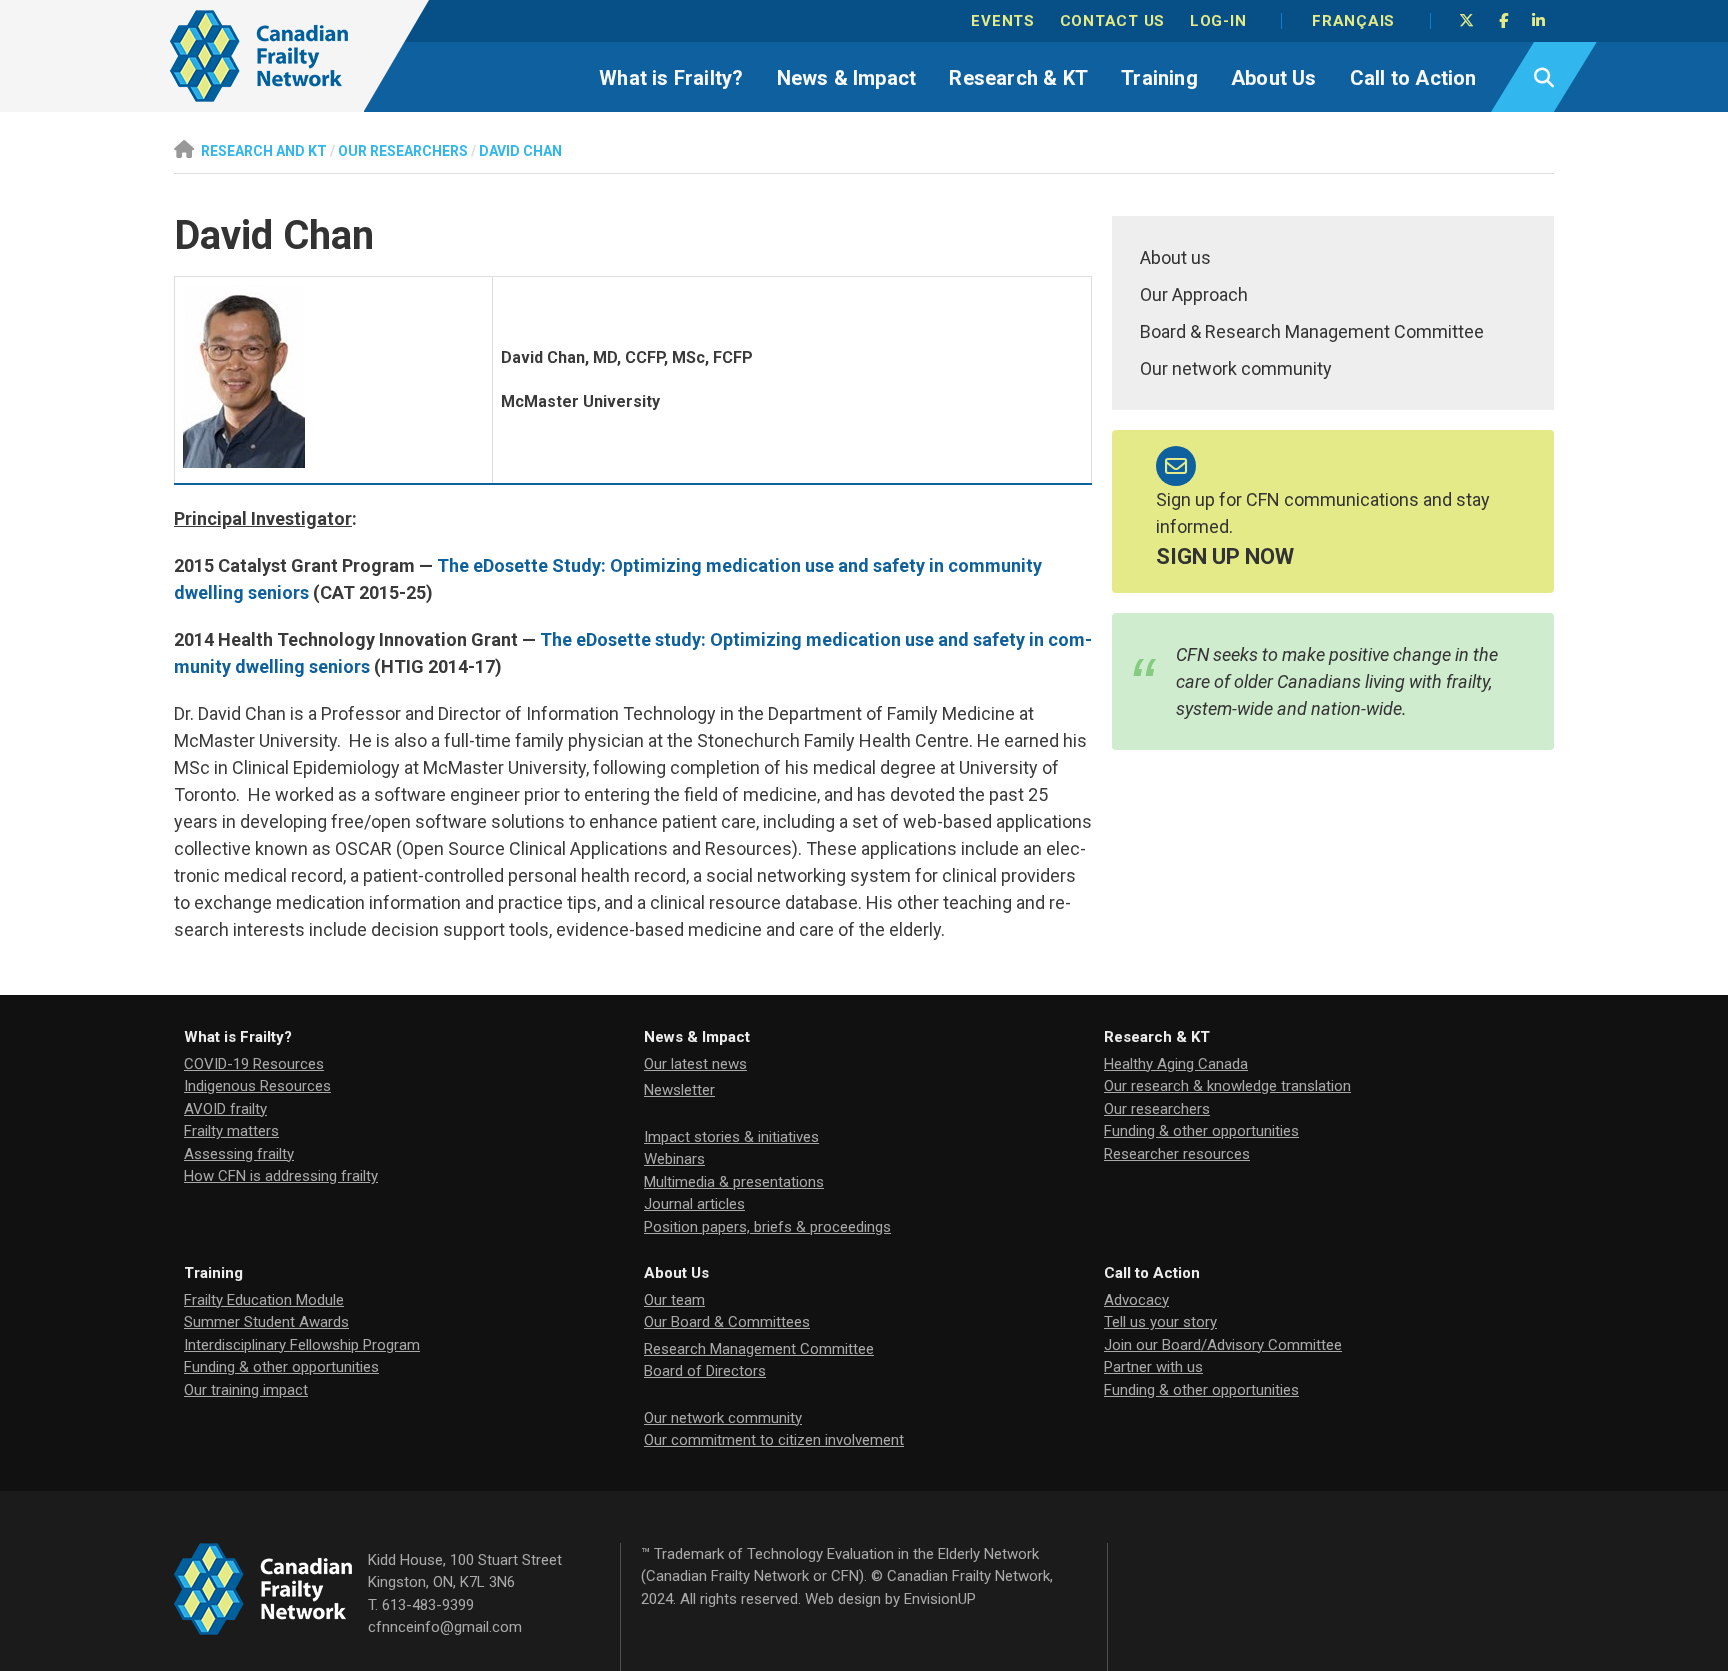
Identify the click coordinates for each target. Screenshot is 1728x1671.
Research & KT (1018, 78)
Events (1003, 21)
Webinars (674, 1159)
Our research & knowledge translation (1227, 1086)
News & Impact (847, 78)
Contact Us (1113, 21)
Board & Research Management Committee (1312, 331)
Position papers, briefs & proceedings (767, 1227)
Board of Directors (705, 1371)
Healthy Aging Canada (1176, 1064)
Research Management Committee (759, 1349)
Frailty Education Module (264, 1300)
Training (1159, 78)
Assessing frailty (239, 1154)
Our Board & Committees (727, 1322)
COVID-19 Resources (254, 1064)
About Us (1274, 78)
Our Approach (1194, 294)
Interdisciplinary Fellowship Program (302, 1345)
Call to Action (1413, 78)
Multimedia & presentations (734, 1182)
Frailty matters (231, 1131)
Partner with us (1153, 1367)
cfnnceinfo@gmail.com (445, 1627)
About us (1175, 257)
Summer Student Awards (266, 1322)
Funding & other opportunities (1201, 1131)
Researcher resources (1177, 1154)
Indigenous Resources (257, 1086)
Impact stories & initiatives (731, 1137)
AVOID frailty (225, 1109)
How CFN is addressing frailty (281, 1176)
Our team (674, 1300)
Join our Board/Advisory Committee (1223, 1345)
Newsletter (679, 1090)
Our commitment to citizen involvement (774, 1440)
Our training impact (246, 1390)
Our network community (1236, 368)
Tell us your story (1160, 1322)
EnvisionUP (940, 1599)
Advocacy (1136, 1300)
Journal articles (694, 1204)
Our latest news (695, 1064)
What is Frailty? (671, 78)
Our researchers (1157, 1109)
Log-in (1218, 21)
